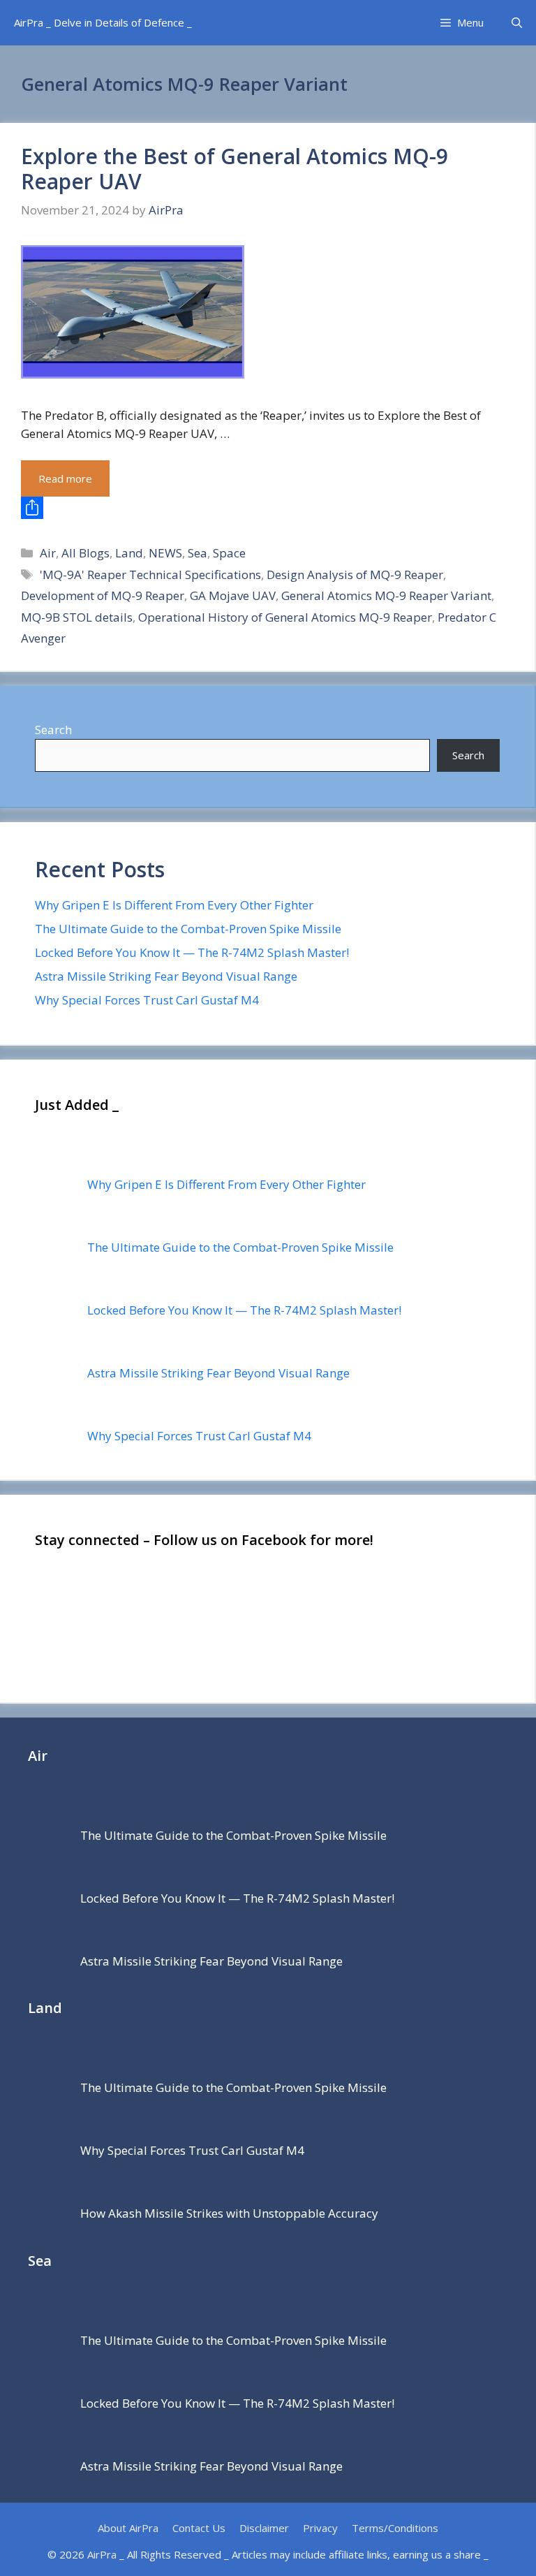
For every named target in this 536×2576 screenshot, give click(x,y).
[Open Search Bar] (517, 23)
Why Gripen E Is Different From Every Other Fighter (174, 905)
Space (229, 553)
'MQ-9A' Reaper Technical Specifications (150, 575)
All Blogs (85, 553)
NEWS (165, 553)
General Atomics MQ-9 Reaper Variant (386, 595)
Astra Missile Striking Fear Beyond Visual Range (166, 976)
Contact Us (199, 2528)
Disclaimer (264, 2528)
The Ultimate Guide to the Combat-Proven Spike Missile (188, 929)
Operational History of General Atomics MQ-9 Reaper (285, 617)
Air (48, 553)
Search (53, 730)
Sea (198, 553)
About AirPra (128, 2528)
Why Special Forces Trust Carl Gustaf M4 (147, 1000)
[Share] (267, 508)
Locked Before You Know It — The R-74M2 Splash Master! (192, 952)
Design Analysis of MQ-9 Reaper (355, 575)
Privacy (320, 2528)
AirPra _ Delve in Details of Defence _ (103, 22)
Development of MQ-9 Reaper (103, 595)
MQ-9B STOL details (77, 617)
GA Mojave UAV (233, 595)
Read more (65, 478)
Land (129, 553)
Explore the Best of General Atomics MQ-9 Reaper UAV (234, 169)
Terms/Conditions (395, 2528)
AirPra (102, 2554)
